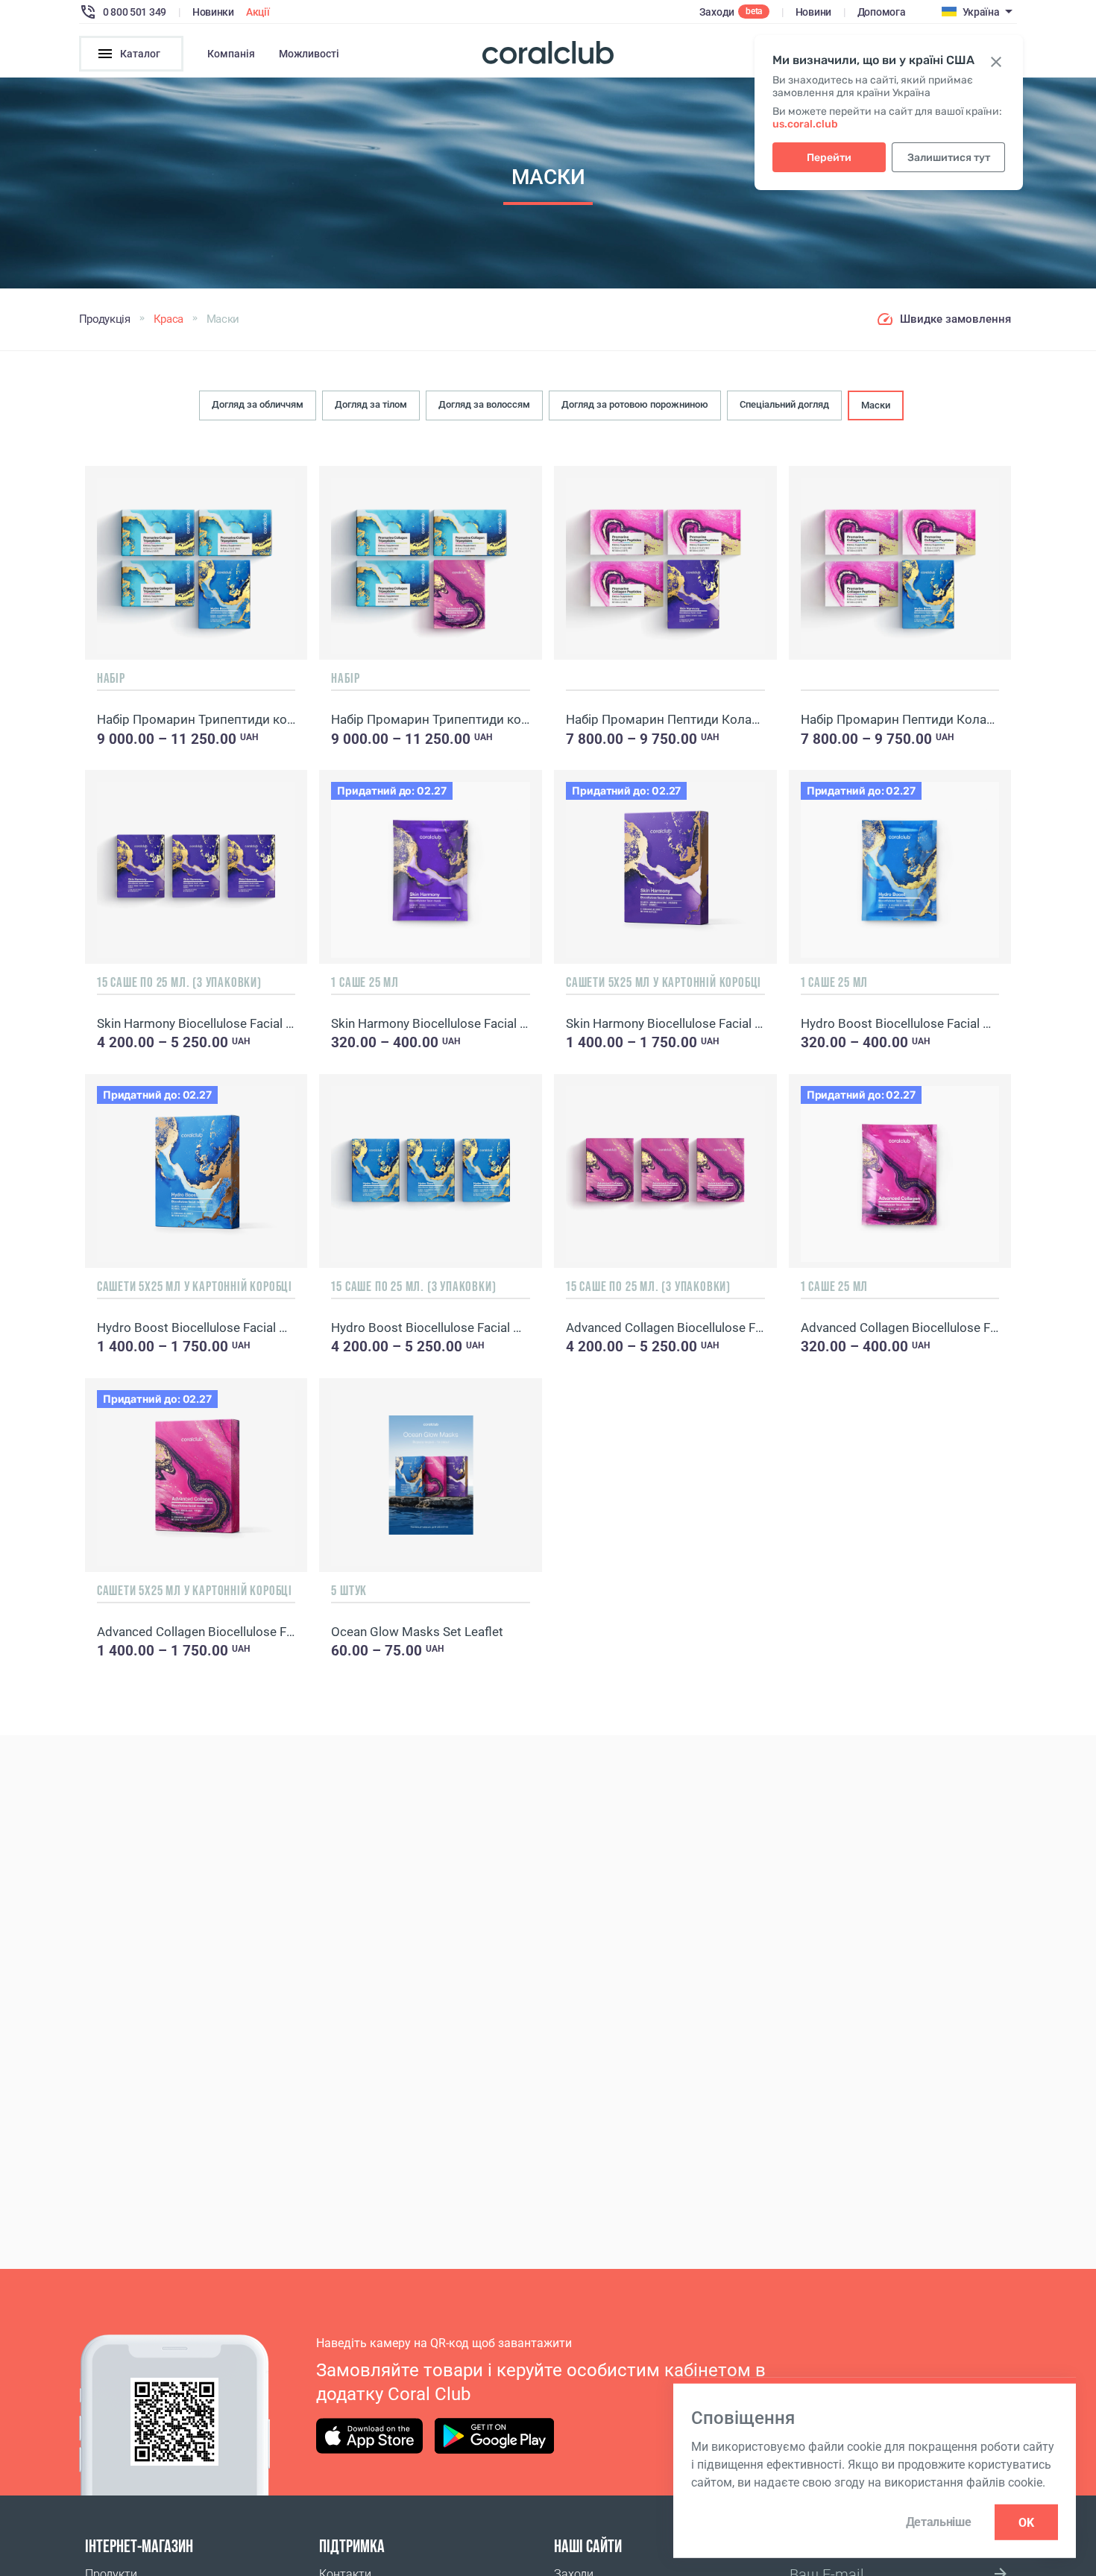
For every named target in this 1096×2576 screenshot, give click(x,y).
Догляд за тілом (371, 404)
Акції (258, 12)
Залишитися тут (949, 158)
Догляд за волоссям (484, 404)
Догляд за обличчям (258, 404)
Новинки (213, 12)
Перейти (829, 158)
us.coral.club (805, 124)
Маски (876, 405)
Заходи (717, 12)
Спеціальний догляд (784, 404)
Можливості (309, 54)
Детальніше (939, 2522)
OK (1026, 2522)
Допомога (882, 12)
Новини (813, 12)
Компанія (231, 54)
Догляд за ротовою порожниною (635, 404)
